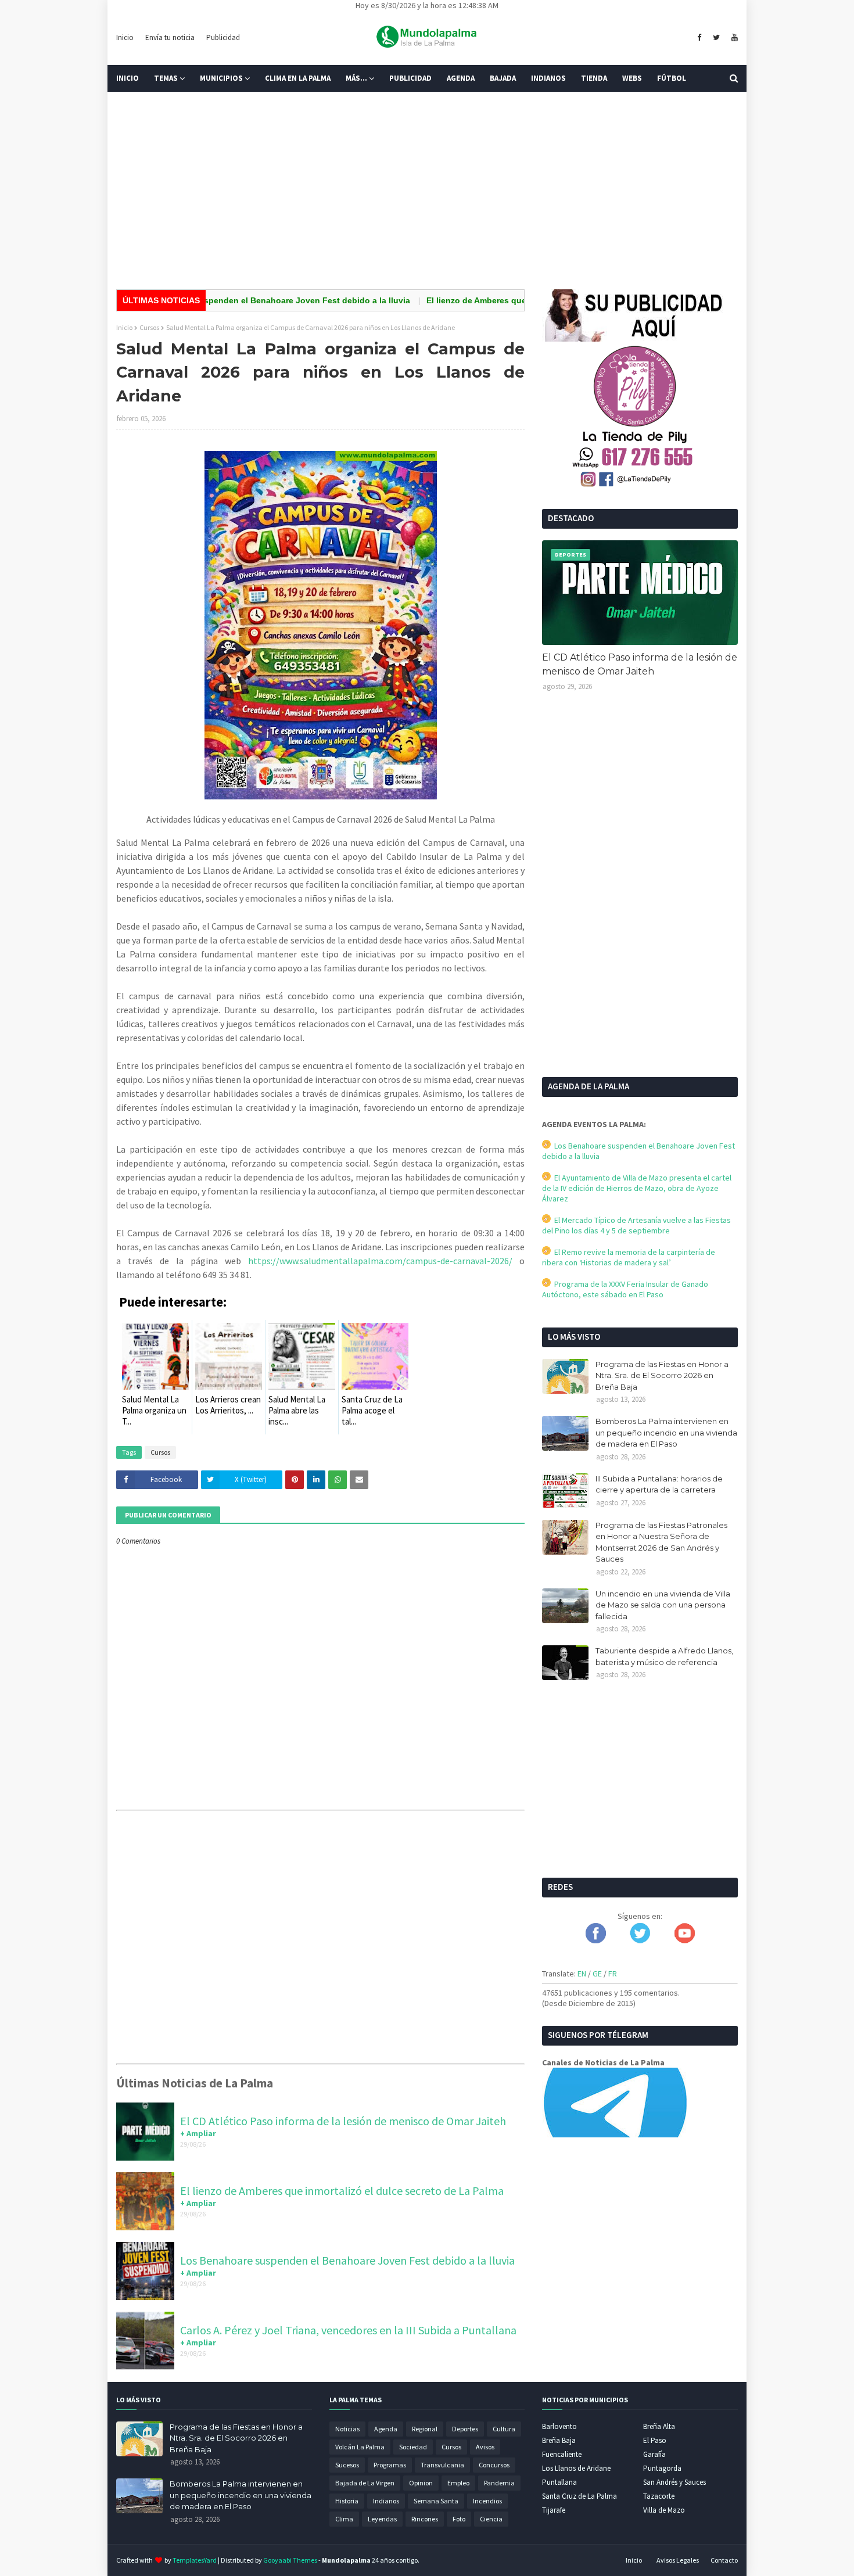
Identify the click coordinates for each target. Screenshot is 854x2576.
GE (597, 1974)
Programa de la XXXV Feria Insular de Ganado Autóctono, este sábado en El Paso (625, 1289)
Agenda (386, 2429)
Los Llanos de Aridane (576, 2468)
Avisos (485, 2447)
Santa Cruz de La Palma (579, 2496)
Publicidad (223, 37)
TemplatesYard (195, 2560)
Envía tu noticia (170, 37)
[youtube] (733, 38)
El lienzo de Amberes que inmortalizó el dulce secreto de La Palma (512, 300)
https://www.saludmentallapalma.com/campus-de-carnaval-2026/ (380, 1261)
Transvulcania (442, 2465)
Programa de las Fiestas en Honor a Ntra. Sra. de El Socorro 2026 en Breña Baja (662, 1375)
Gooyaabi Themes (290, 2560)
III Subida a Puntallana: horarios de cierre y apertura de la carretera (659, 1484)
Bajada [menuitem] (503, 78)
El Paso (655, 2440)
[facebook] (699, 38)
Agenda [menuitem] (461, 78)
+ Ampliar (198, 2133)
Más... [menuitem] (356, 78)
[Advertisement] (427, 191)
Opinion (421, 2483)
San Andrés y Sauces (674, 2482)
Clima (344, 2519)
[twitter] (716, 38)
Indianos (386, 2501)
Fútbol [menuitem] (672, 78)
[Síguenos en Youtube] (685, 1940)
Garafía (654, 2454)
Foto (459, 2519)
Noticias (347, 2429)
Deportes (465, 2429)
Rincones (425, 2519)
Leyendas (382, 2519)
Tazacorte (659, 2496)
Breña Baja (559, 2440)
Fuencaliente (562, 2454)
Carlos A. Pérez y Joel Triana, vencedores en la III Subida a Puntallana (348, 2330)
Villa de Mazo (664, 2510)
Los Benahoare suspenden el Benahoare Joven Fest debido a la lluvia (225, 300)
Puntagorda (662, 2468)
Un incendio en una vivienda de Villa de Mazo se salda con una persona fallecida (663, 1605)
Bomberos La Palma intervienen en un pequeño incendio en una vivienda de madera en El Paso (666, 1432)
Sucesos (347, 2465)
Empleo (458, 2483)
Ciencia (491, 2519)
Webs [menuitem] (632, 78)
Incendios (487, 2501)
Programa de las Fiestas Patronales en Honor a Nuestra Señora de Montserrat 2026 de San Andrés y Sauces (661, 1542)
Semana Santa (436, 2501)
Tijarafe (554, 2510)
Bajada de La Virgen (365, 2483)
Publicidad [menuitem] (410, 78)
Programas (390, 2465)
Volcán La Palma (360, 2447)
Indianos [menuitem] (548, 78)
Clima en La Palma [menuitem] (298, 78)
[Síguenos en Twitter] (640, 1940)
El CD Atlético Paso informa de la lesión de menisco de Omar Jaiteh (343, 2121)
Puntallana (559, 2482)
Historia (347, 2501)
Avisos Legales (678, 2560)
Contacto (724, 2560)
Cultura (504, 2429)
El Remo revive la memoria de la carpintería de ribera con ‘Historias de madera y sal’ (629, 1257)
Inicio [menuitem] (128, 78)
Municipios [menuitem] (221, 78)
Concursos (494, 2465)
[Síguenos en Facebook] (596, 1940)
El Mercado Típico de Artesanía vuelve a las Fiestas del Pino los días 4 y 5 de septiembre (636, 1225)
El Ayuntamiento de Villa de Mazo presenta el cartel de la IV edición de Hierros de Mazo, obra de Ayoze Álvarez (637, 1188)
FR (613, 1974)
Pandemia (499, 2483)
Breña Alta (659, 2426)
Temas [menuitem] (166, 78)
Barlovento (559, 2426)
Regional (425, 2429)
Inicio (125, 37)
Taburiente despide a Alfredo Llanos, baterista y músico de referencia (664, 1656)
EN (582, 1974)
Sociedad (413, 2447)
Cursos (149, 327)
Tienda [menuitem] (594, 78)
